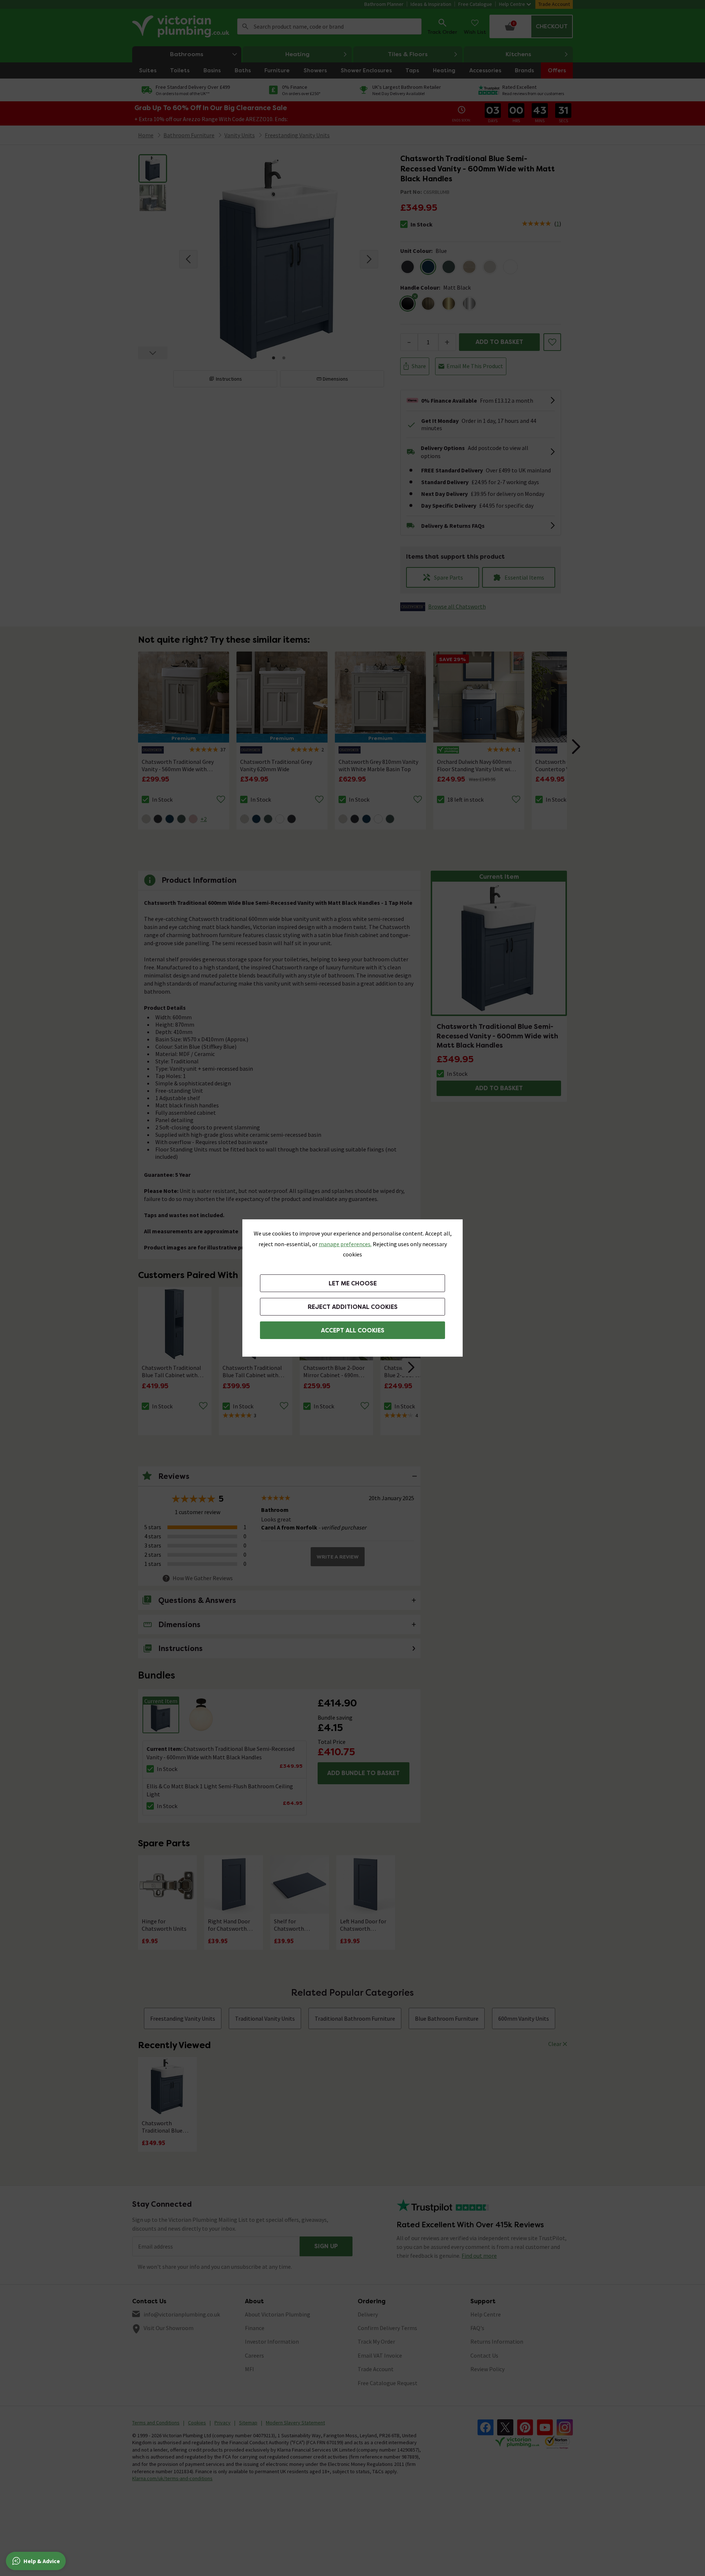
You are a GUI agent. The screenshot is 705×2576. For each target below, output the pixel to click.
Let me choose (353, 1283)
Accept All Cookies (353, 1330)
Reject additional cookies (353, 1307)
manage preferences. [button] (345, 1244)
